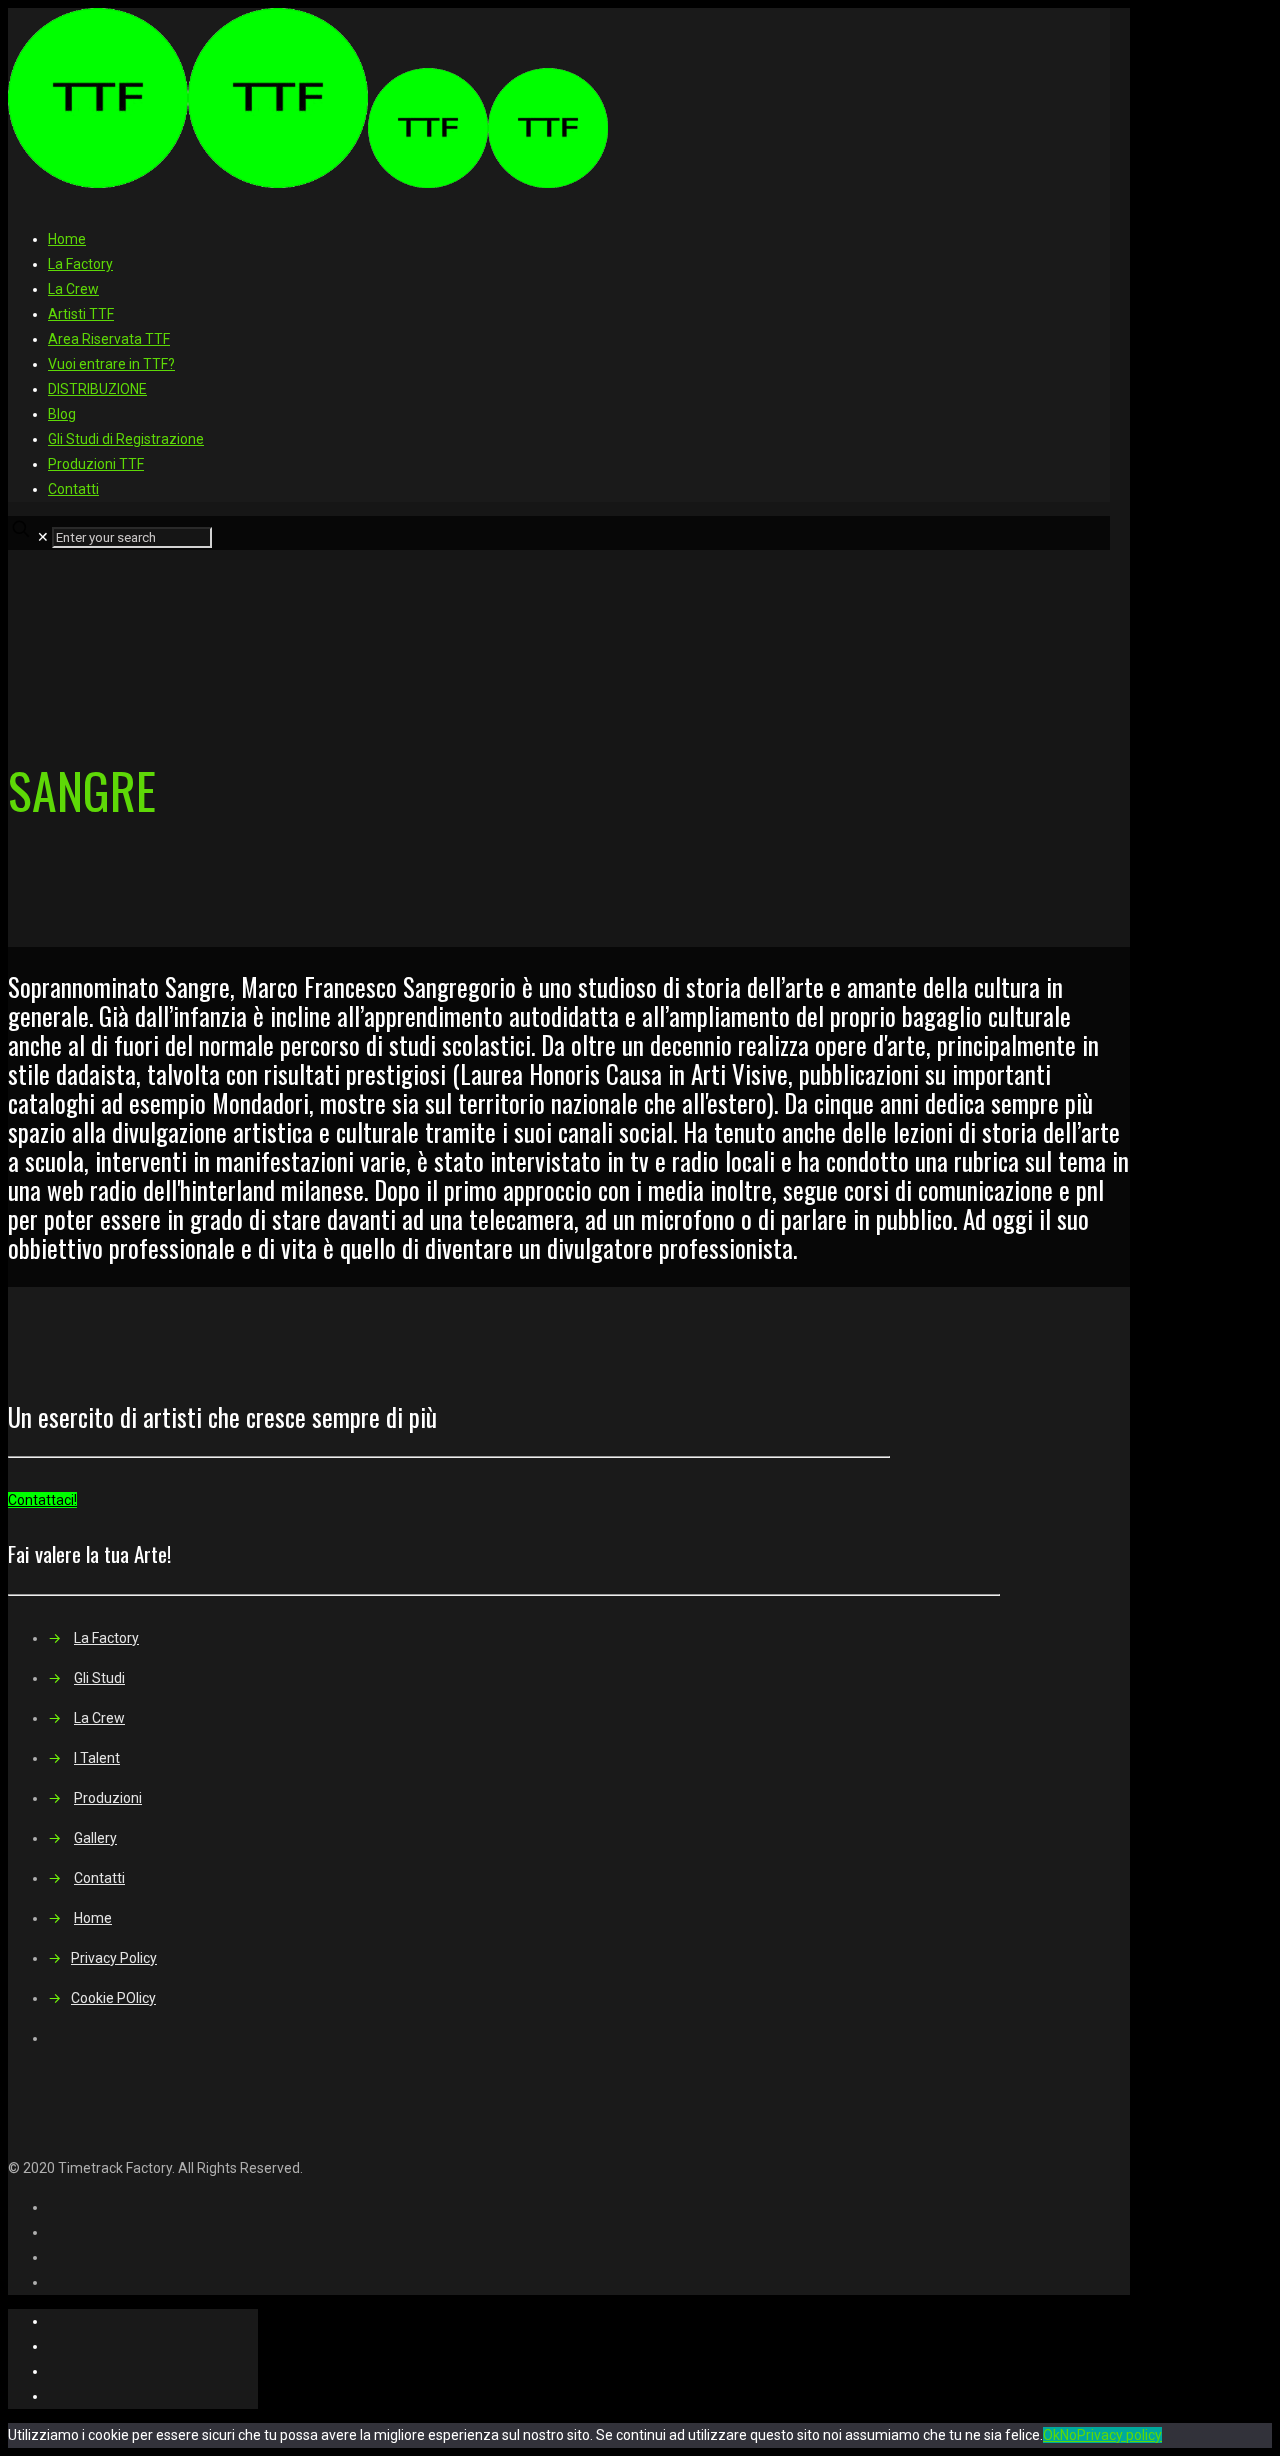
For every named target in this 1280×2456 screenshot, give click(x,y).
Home (67, 239)
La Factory (80, 264)
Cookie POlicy (113, 1998)
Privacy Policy (114, 1958)
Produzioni (108, 1798)
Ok (1051, 2435)
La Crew (73, 289)
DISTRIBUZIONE (97, 389)
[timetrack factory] (308, 183)
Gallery (95, 1838)
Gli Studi (99, 1678)
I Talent (97, 1758)
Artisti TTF (81, 314)
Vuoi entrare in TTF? (111, 364)
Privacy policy (1119, 2435)
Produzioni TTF (96, 464)
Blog (62, 414)
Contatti (73, 489)
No (1068, 2435)
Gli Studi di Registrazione (126, 439)
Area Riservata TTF (109, 339)
